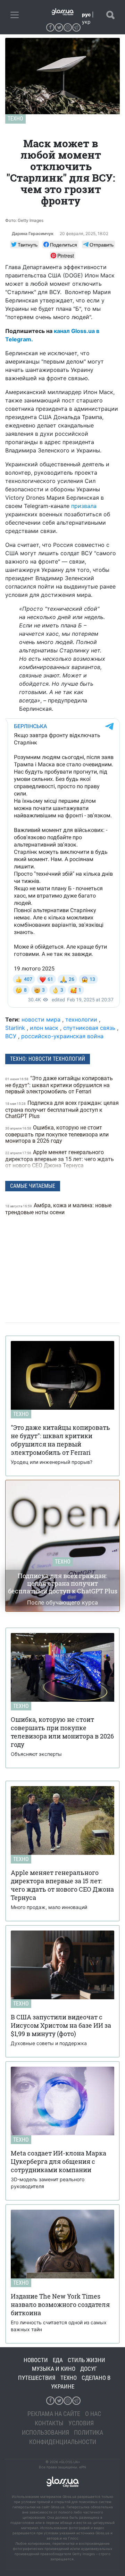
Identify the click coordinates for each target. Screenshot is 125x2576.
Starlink (15, 1028)
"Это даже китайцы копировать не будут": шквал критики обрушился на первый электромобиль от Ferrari (59, 1085)
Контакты (49, 2423)
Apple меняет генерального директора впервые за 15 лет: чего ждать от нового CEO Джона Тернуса (60, 1159)
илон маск (44, 1028)
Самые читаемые (33, 1186)
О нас (93, 2414)
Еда (58, 2360)
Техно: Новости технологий (48, 1059)
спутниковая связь (89, 1028)
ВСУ (11, 1036)
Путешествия (37, 2378)
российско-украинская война (62, 1036)
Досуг (89, 2369)
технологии (81, 1019)
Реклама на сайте (54, 2414)
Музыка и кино (54, 2369)
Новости (36, 2360)
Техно (15, 119)
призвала (84, 506)
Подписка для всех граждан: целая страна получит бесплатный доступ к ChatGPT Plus (62, 1110)
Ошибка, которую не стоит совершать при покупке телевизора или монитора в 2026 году (57, 1134)
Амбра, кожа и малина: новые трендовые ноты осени (58, 1209)
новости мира (41, 1019)
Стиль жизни (86, 2360)
